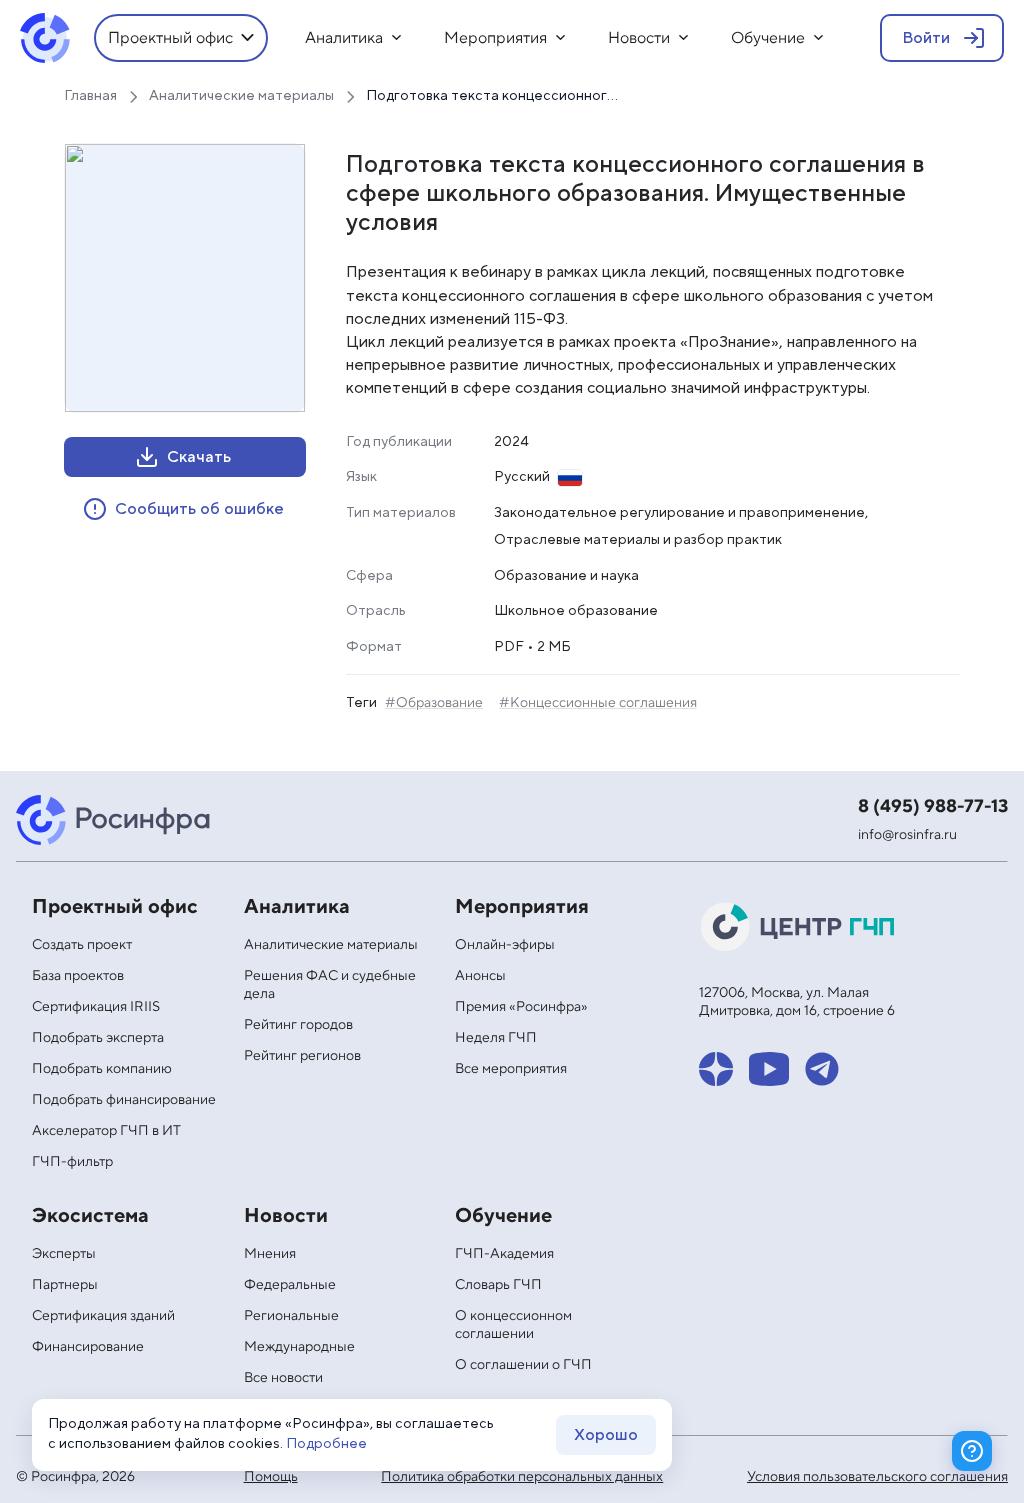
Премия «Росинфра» (521, 1007)
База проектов (78, 976)
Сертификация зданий (103, 1316)
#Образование (434, 703)
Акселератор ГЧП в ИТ (106, 1131)
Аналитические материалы (331, 945)
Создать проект (82, 945)
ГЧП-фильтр (72, 1162)
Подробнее (326, 1444)
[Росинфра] (116, 820)
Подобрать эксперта (98, 1038)
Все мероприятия (511, 1069)
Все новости (283, 1378)
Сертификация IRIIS (96, 1007)
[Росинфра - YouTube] (769, 1069)
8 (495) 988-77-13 (933, 806)
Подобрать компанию (102, 1069)
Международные (299, 1347)
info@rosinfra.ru (907, 835)
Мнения (270, 1254)
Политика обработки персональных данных (522, 1477)
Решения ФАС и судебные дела (330, 985)
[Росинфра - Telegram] (822, 1069)
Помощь (271, 1477)
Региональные (291, 1316)
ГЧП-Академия (504, 1254)
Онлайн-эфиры (505, 945)
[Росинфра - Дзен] (716, 1069)
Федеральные (290, 1285)
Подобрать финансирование (124, 1100)
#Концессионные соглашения (598, 703)
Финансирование (88, 1347)
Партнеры (65, 1285)
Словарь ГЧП (498, 1285)
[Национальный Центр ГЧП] (799, 927)
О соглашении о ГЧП (523, 1365)
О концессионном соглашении (513, 1325)
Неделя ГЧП (496, 1038)
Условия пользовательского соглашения (877, 1477)
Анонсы (480, 976)
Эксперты (64, 1254)
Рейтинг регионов (302, 1056)
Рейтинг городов (298, 1025)
